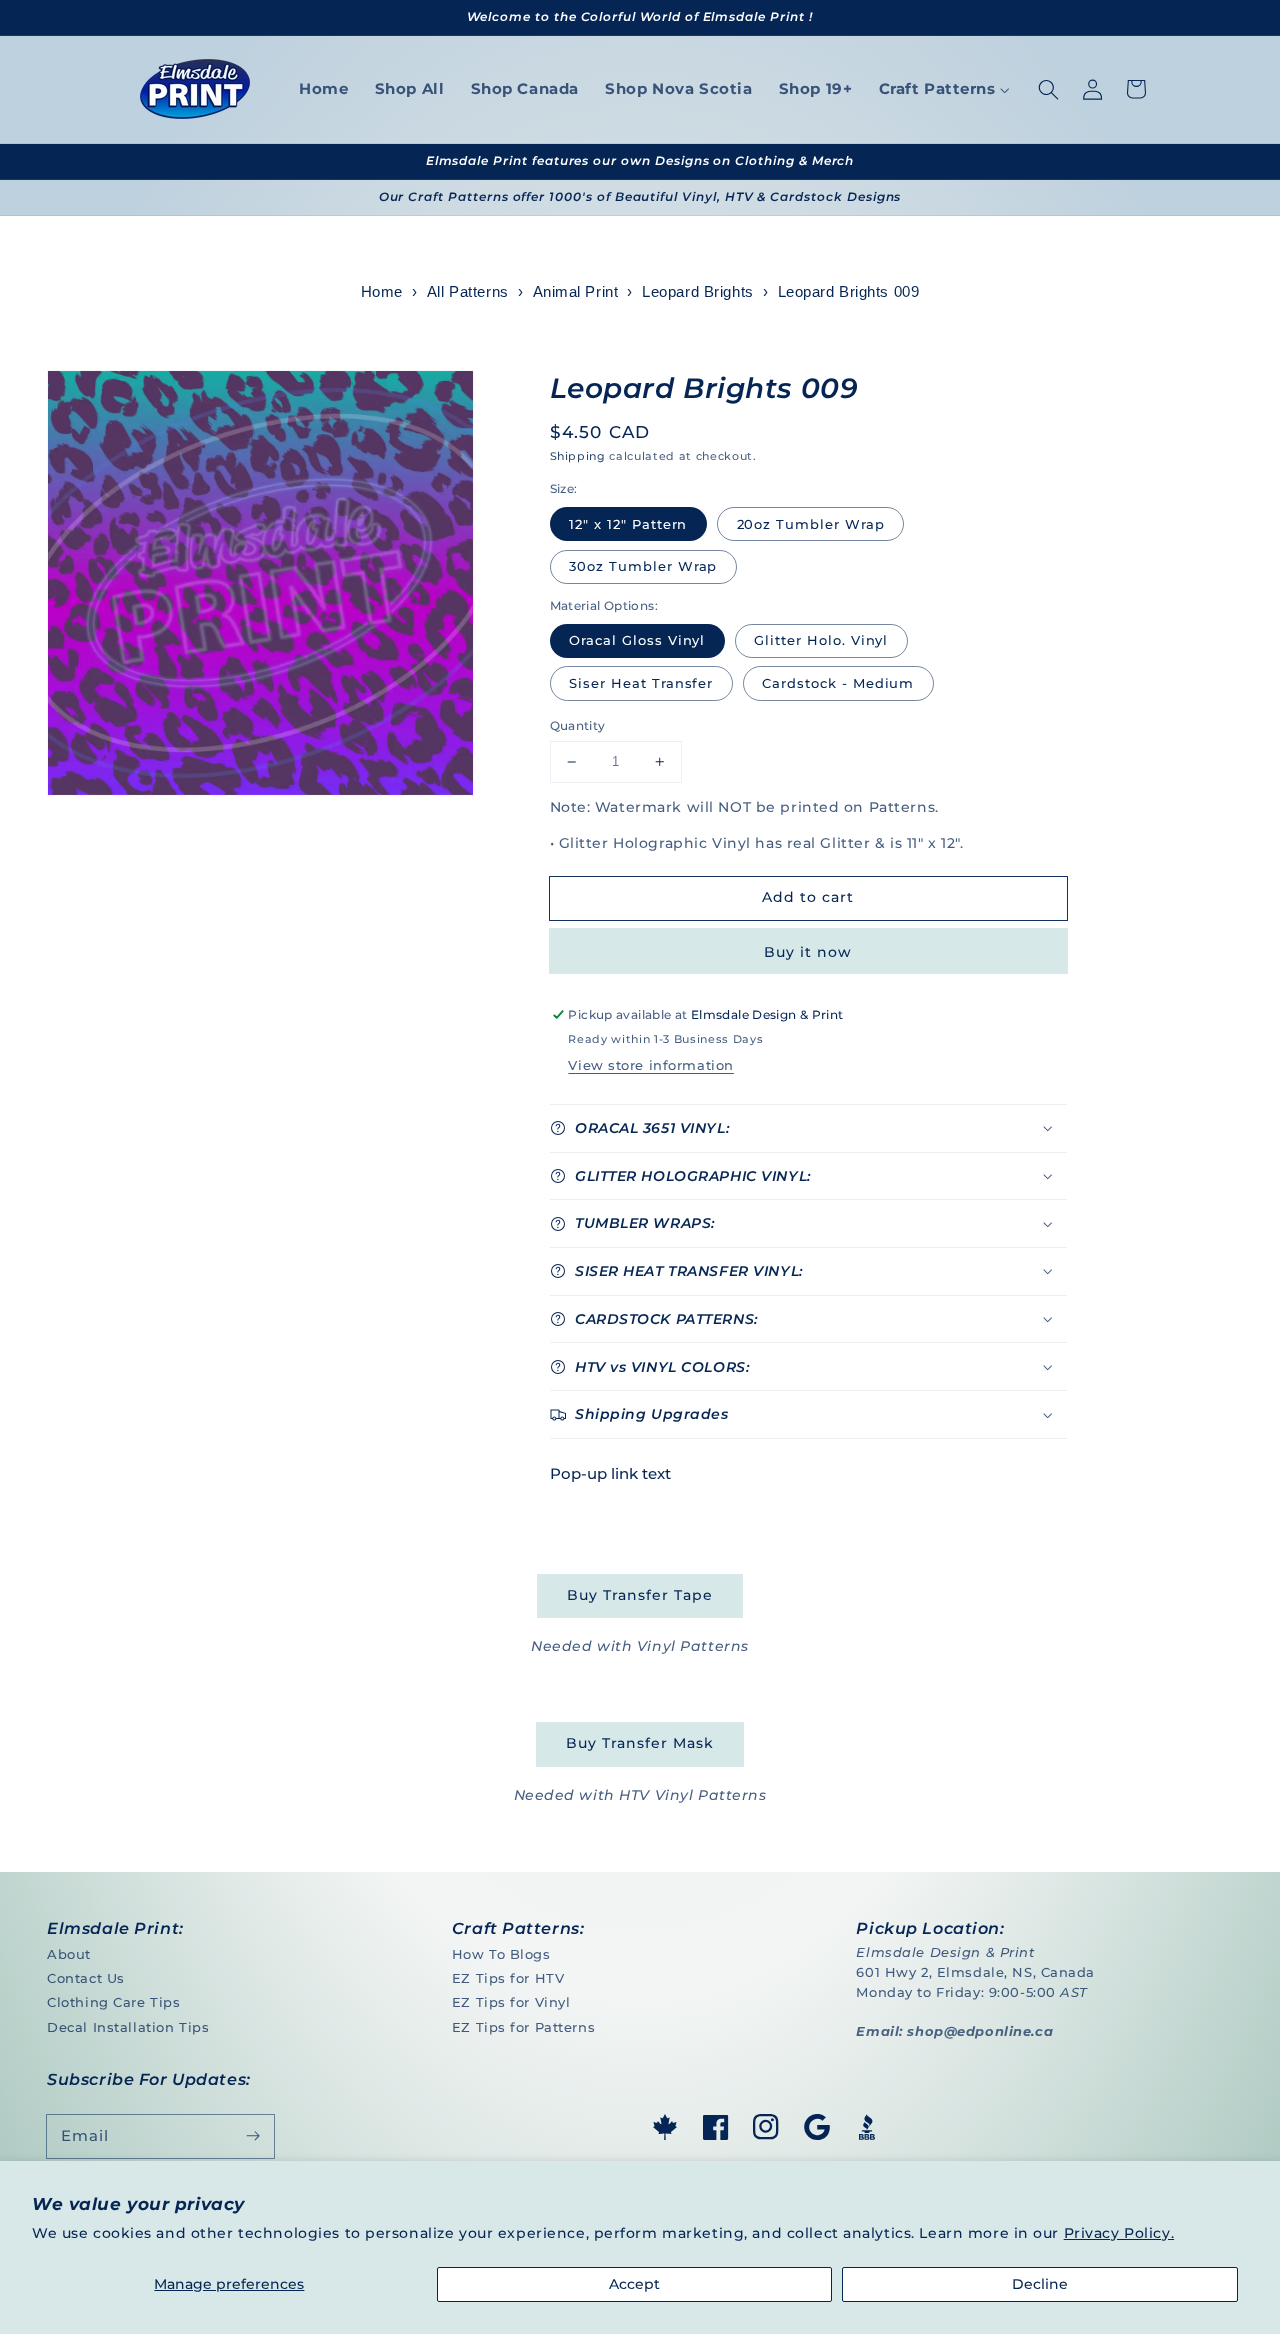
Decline (1040, 2284)
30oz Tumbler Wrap (643, 566)
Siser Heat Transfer (641, 683)
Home (382, 292)
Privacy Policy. (1119, 2233)
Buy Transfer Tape (639, 1595)
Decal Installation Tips (128, 2027)
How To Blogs (501, 1954)
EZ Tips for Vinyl (511, 2002)
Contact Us (86, 1978)
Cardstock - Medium (838, 683)
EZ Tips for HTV (508, 1978)
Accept (634, 2284)
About (69, 1954)
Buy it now (807, 952)
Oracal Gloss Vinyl (637, 640)
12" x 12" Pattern (628, 524)
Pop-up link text (610, 1473)
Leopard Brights (698, 292)
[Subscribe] (253, 2136)
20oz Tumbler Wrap (811, 524)
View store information (650, 1065)
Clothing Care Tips (113, 2002)
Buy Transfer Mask (639, 1743)
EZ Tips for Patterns (523, 2027)
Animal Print (576, 292)
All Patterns (468, 292)
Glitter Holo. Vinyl (821, 640)
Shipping (578, 456)
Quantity (578, 725)
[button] (1048, 89)
